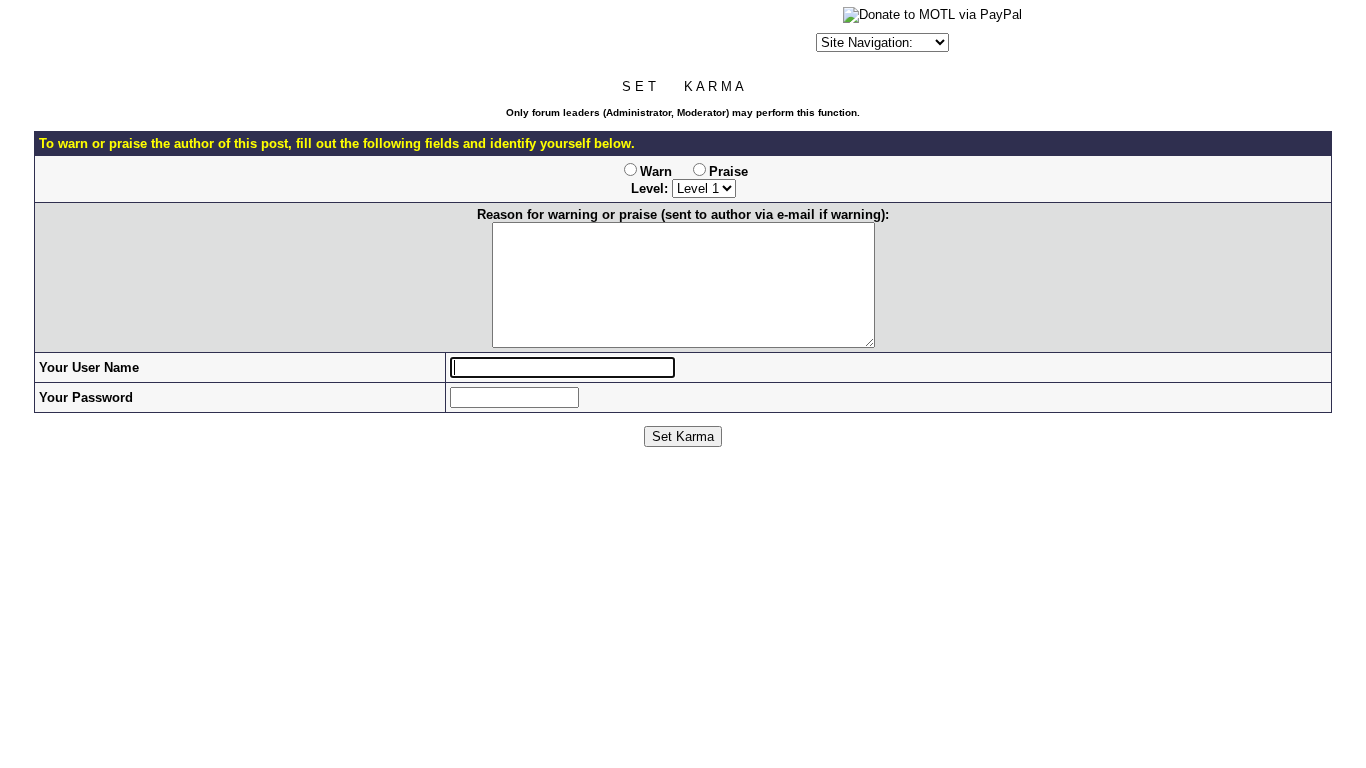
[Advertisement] (578, 34)
